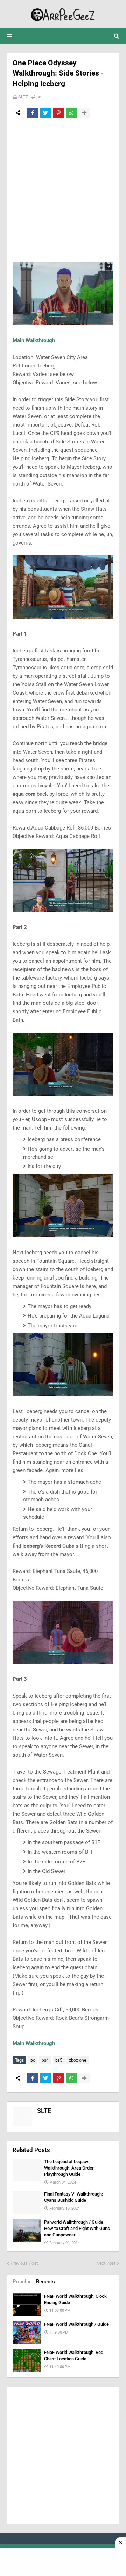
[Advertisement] (63, 190)
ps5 (59, 2060)
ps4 (45, 2060)
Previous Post (24, 2263)
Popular (22, 2282)
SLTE (23, 97)
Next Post (106, 2263)
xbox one (78, 2060)
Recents (45, 2282)
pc (39, 97)
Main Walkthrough (34, 340)
